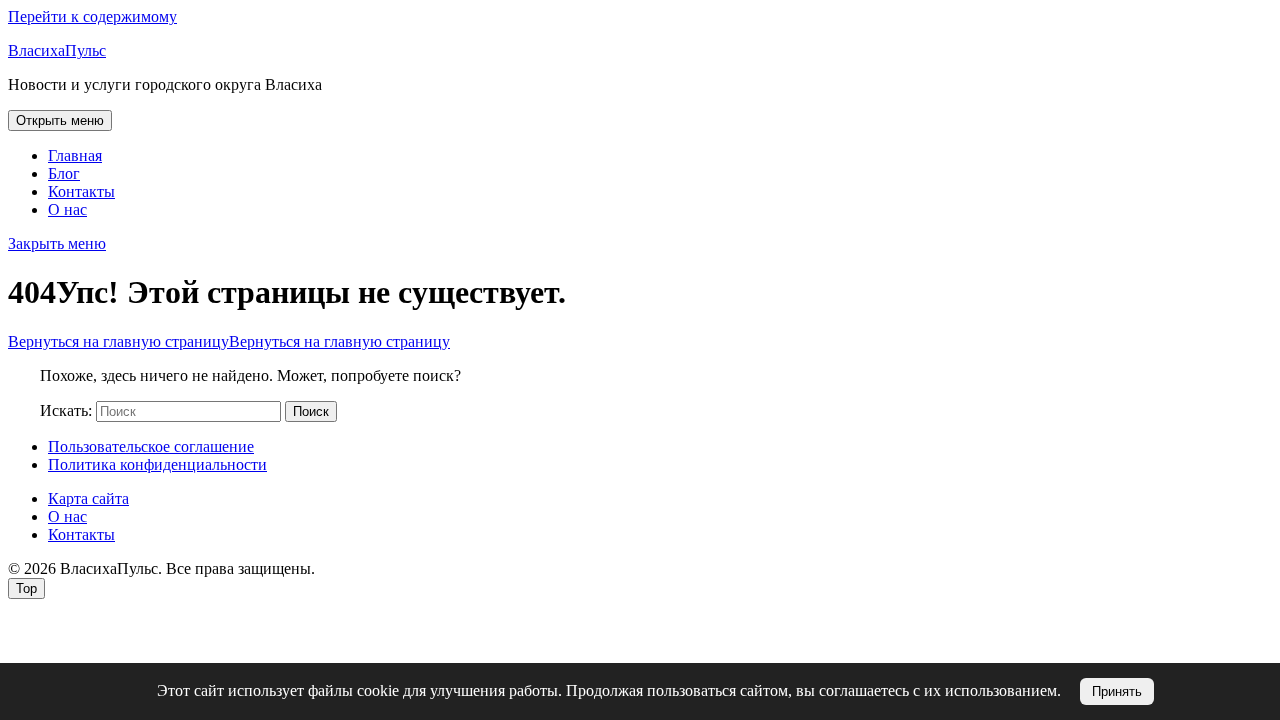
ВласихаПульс (57, 50)
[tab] (60, 120)
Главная (75, 155)
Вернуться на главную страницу (229, 341)
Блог (64, 173)
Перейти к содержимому (92, 16)
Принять (1117, 691)
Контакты (81, 191)
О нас (67, 209)
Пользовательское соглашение (151, 446)
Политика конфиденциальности (157, 464)
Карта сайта (88, 498)
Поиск (311, 411)
